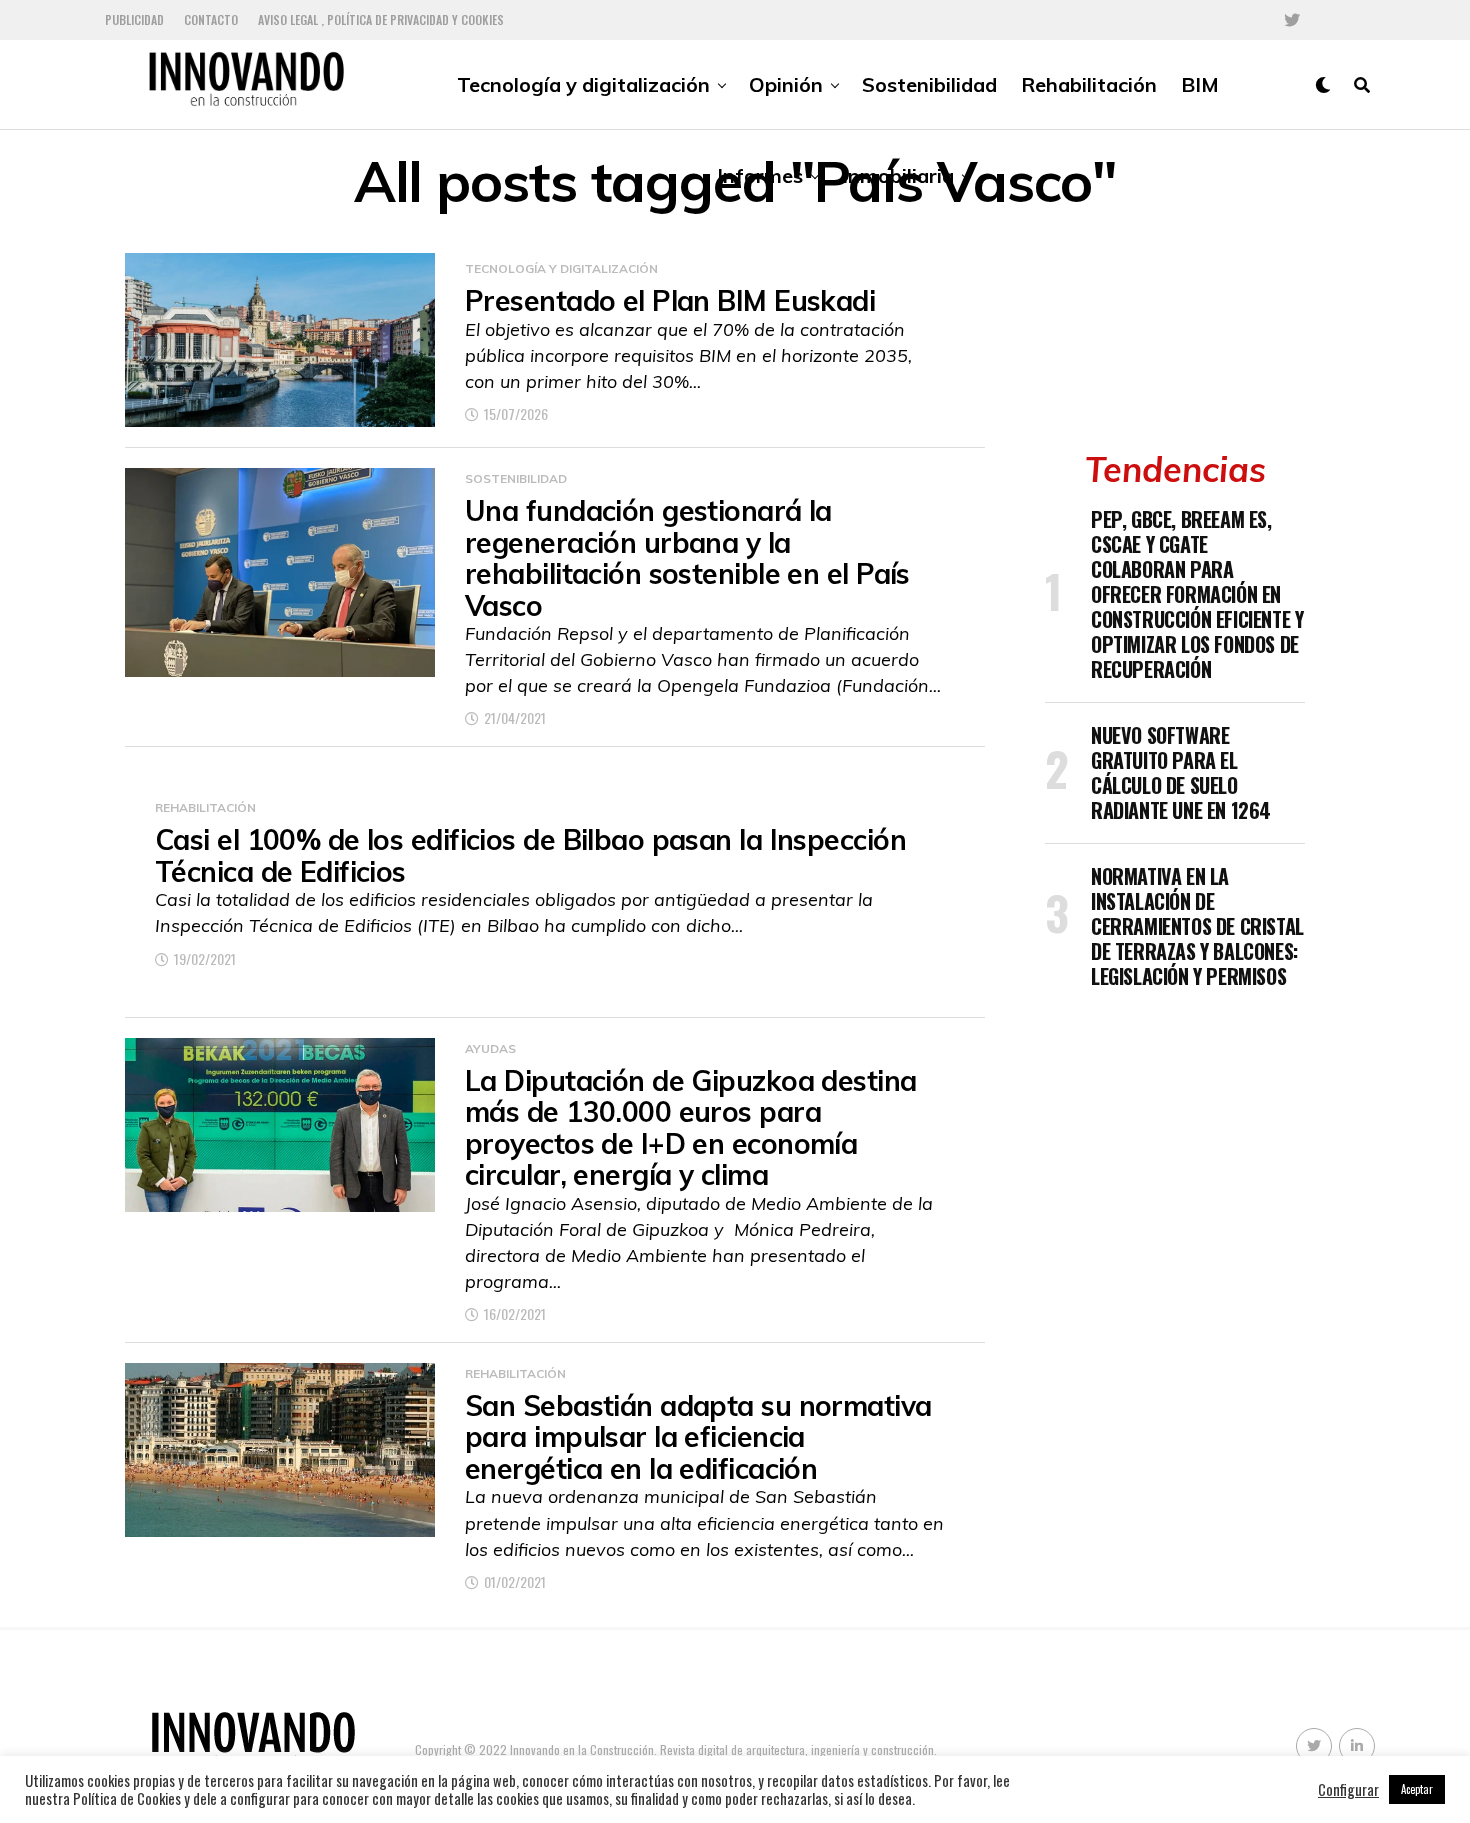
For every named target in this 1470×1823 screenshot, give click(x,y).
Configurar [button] (1348, 1790)
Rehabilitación (1089, 84)
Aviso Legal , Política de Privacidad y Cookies (381, 19)
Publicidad (134, 19)
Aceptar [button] (1417, 1789)
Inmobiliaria (898, 175)
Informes (760, 175)
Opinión (786, 84)
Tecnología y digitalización (583, 84)
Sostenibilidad (929, 84)
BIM (1200, 84)
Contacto (211, 19)
